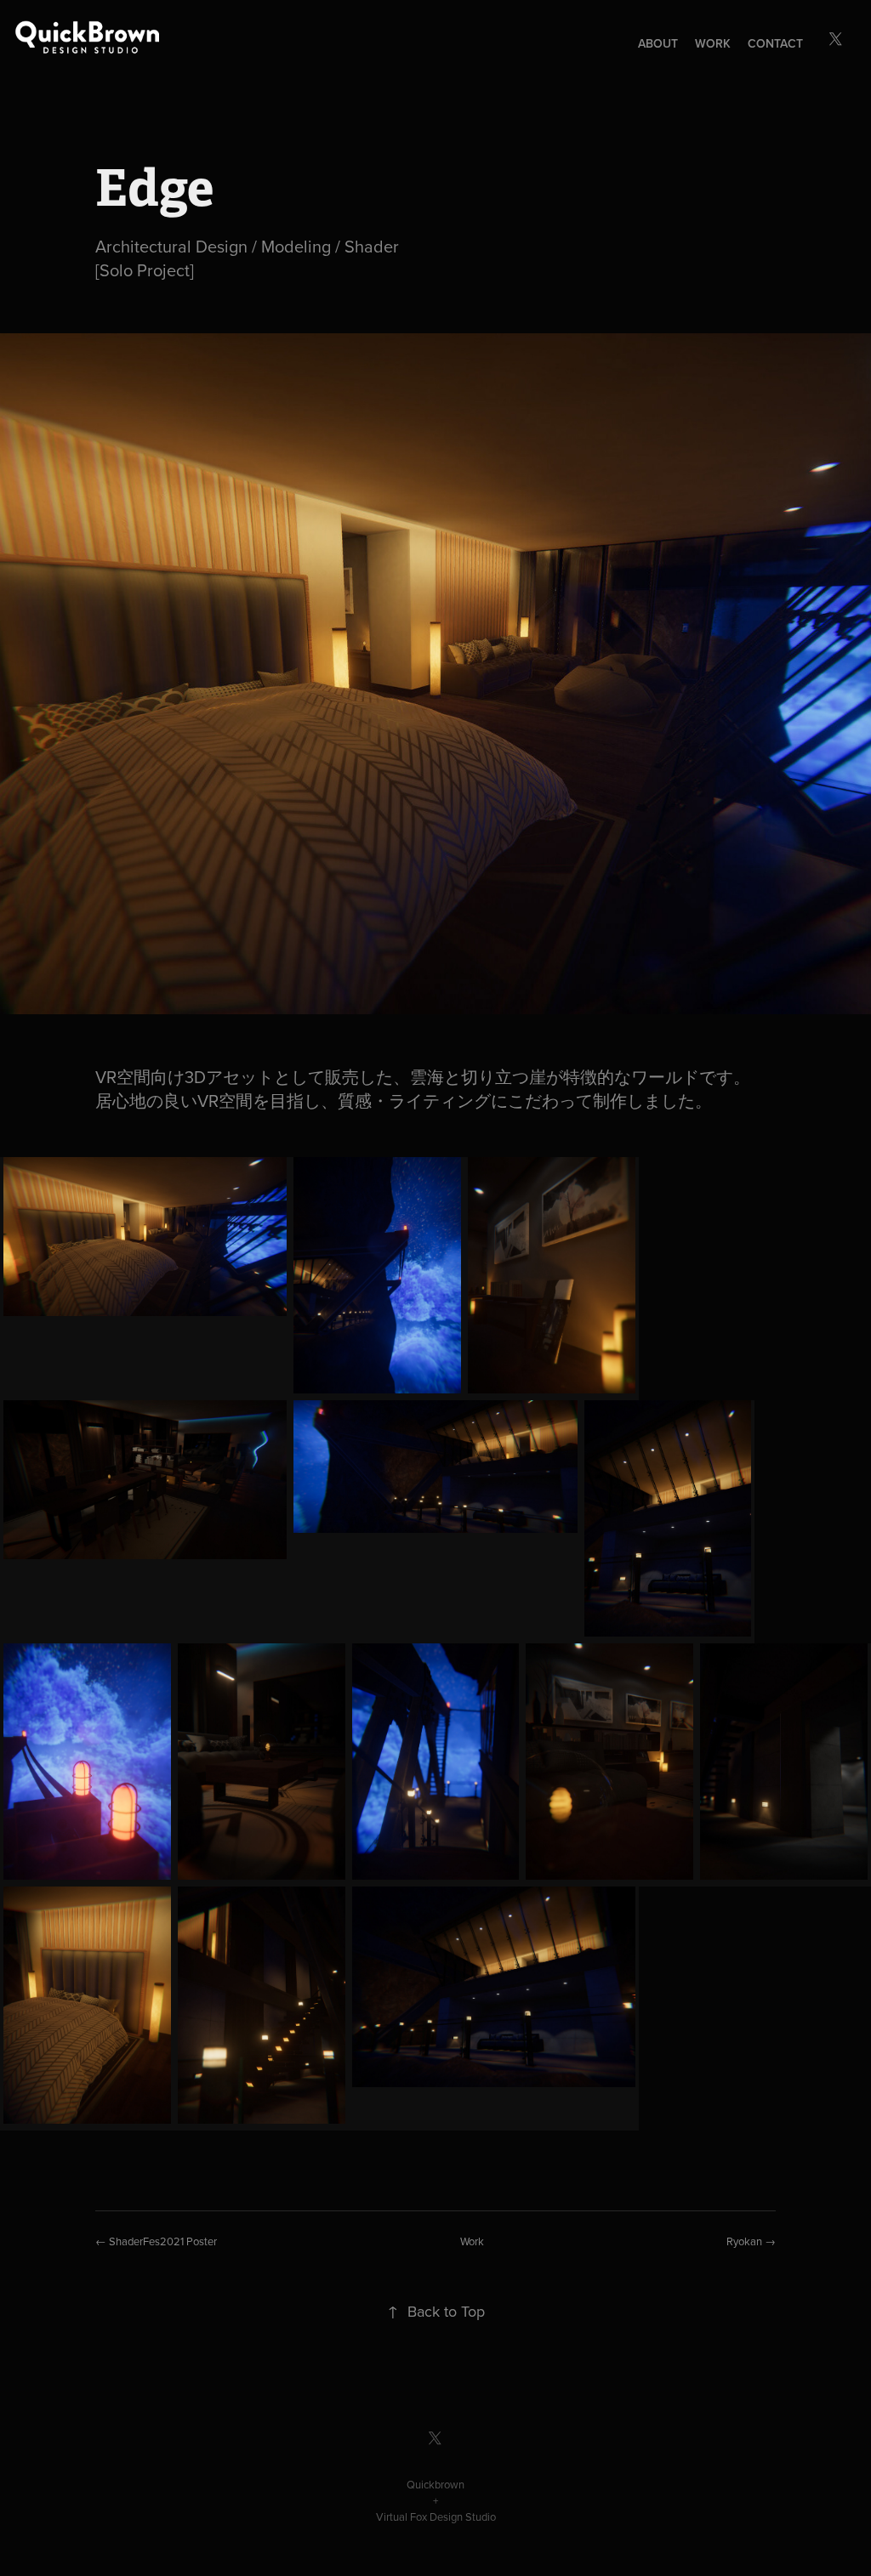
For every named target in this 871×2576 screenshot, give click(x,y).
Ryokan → (751, 2241)
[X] (836, 39)
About (658, 43)
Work (713, 43)
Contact (775, 43)
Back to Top (436, 2311)
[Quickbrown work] (71, 37)
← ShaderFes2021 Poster (156, 2241)
